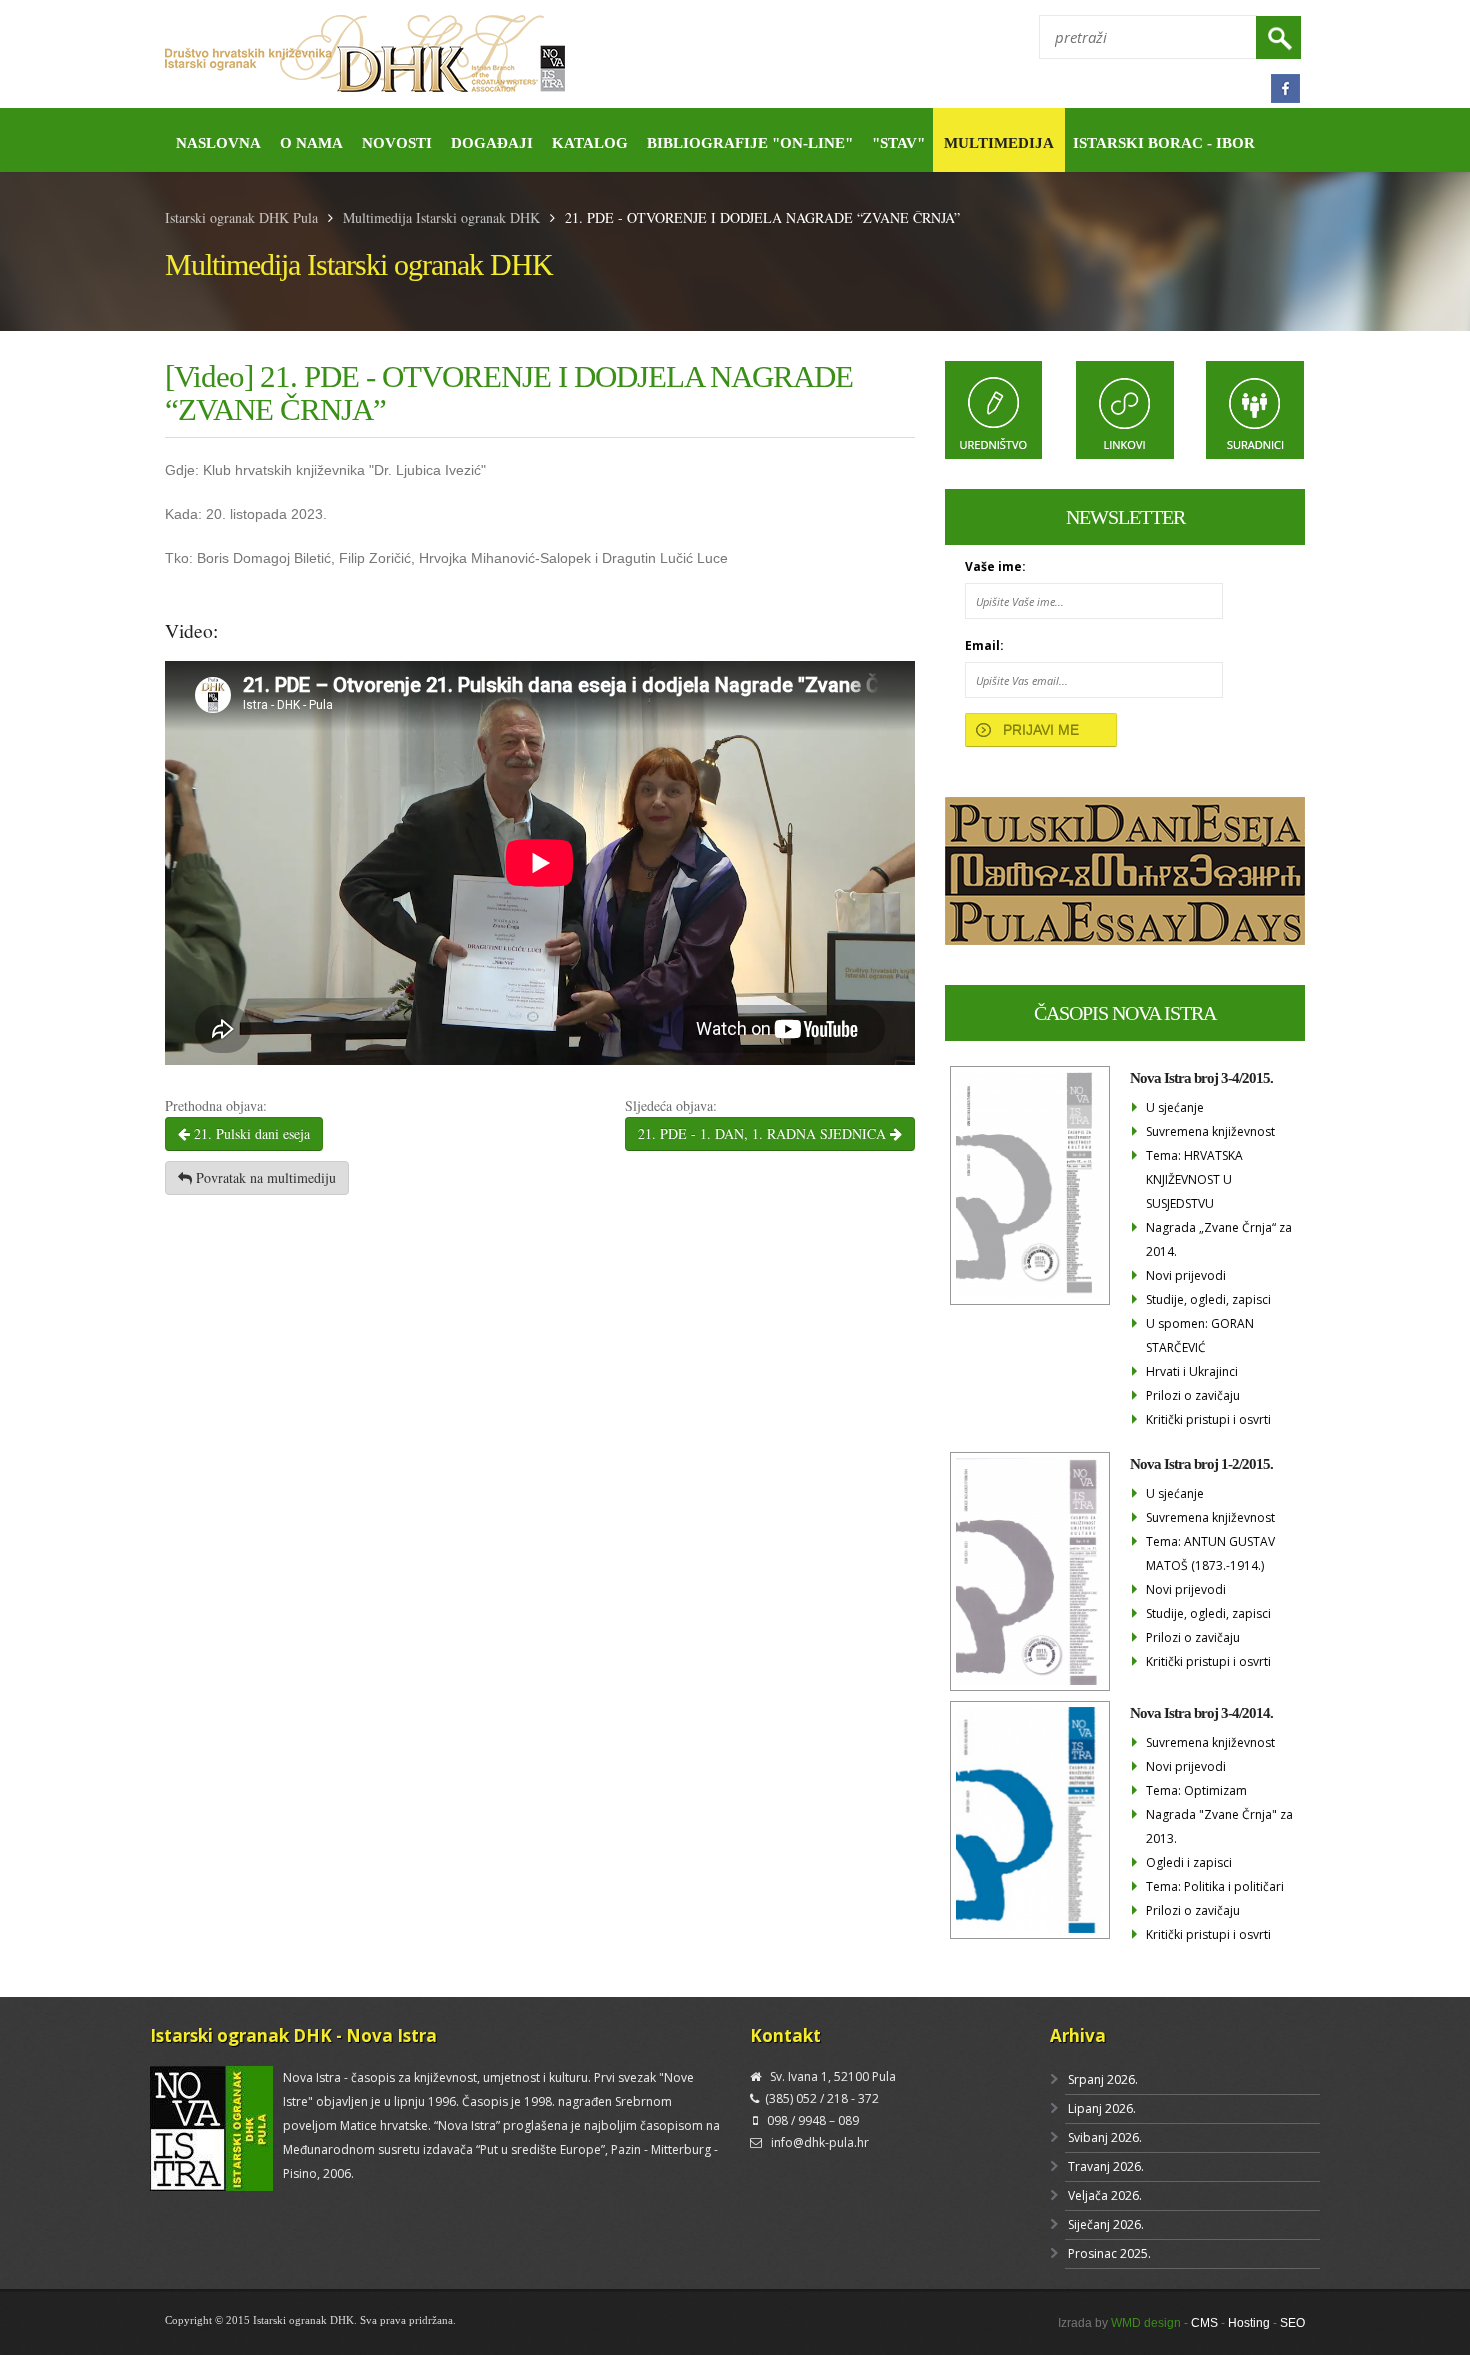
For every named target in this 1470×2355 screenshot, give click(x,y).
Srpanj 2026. (1103, 2079)
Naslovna (218, 143)
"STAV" (898, 143)
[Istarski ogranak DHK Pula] (442, 54)
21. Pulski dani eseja (250, 1133)
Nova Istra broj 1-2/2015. (1201, 1464)
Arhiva (1078, 2035)
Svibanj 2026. (1105, 2137)
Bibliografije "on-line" (750, 143)
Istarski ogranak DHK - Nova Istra (293, 2035)
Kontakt (785, 2035)
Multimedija (999, 143)
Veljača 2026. (1105, 2195)
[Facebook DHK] (1285, 88)
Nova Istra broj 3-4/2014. (1201, 1713)
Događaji (492, 143)
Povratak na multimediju (264, 1177)
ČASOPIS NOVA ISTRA (1125, 1013)
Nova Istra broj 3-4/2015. (1201, 1078)
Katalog (590, 143)
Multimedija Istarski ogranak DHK (441, 217)
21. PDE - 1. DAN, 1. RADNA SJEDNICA (764, 1133)
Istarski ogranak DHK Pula (241, 217)
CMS (1204, 2323)
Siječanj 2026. (1106, 2224)
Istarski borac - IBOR (1164, 143)
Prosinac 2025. (1109, 2253)
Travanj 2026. (1106, 2166)
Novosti (397, 143)
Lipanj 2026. (1102, 2108)
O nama (311, 143)
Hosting (1249, 2323)
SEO (1292, 2323)
